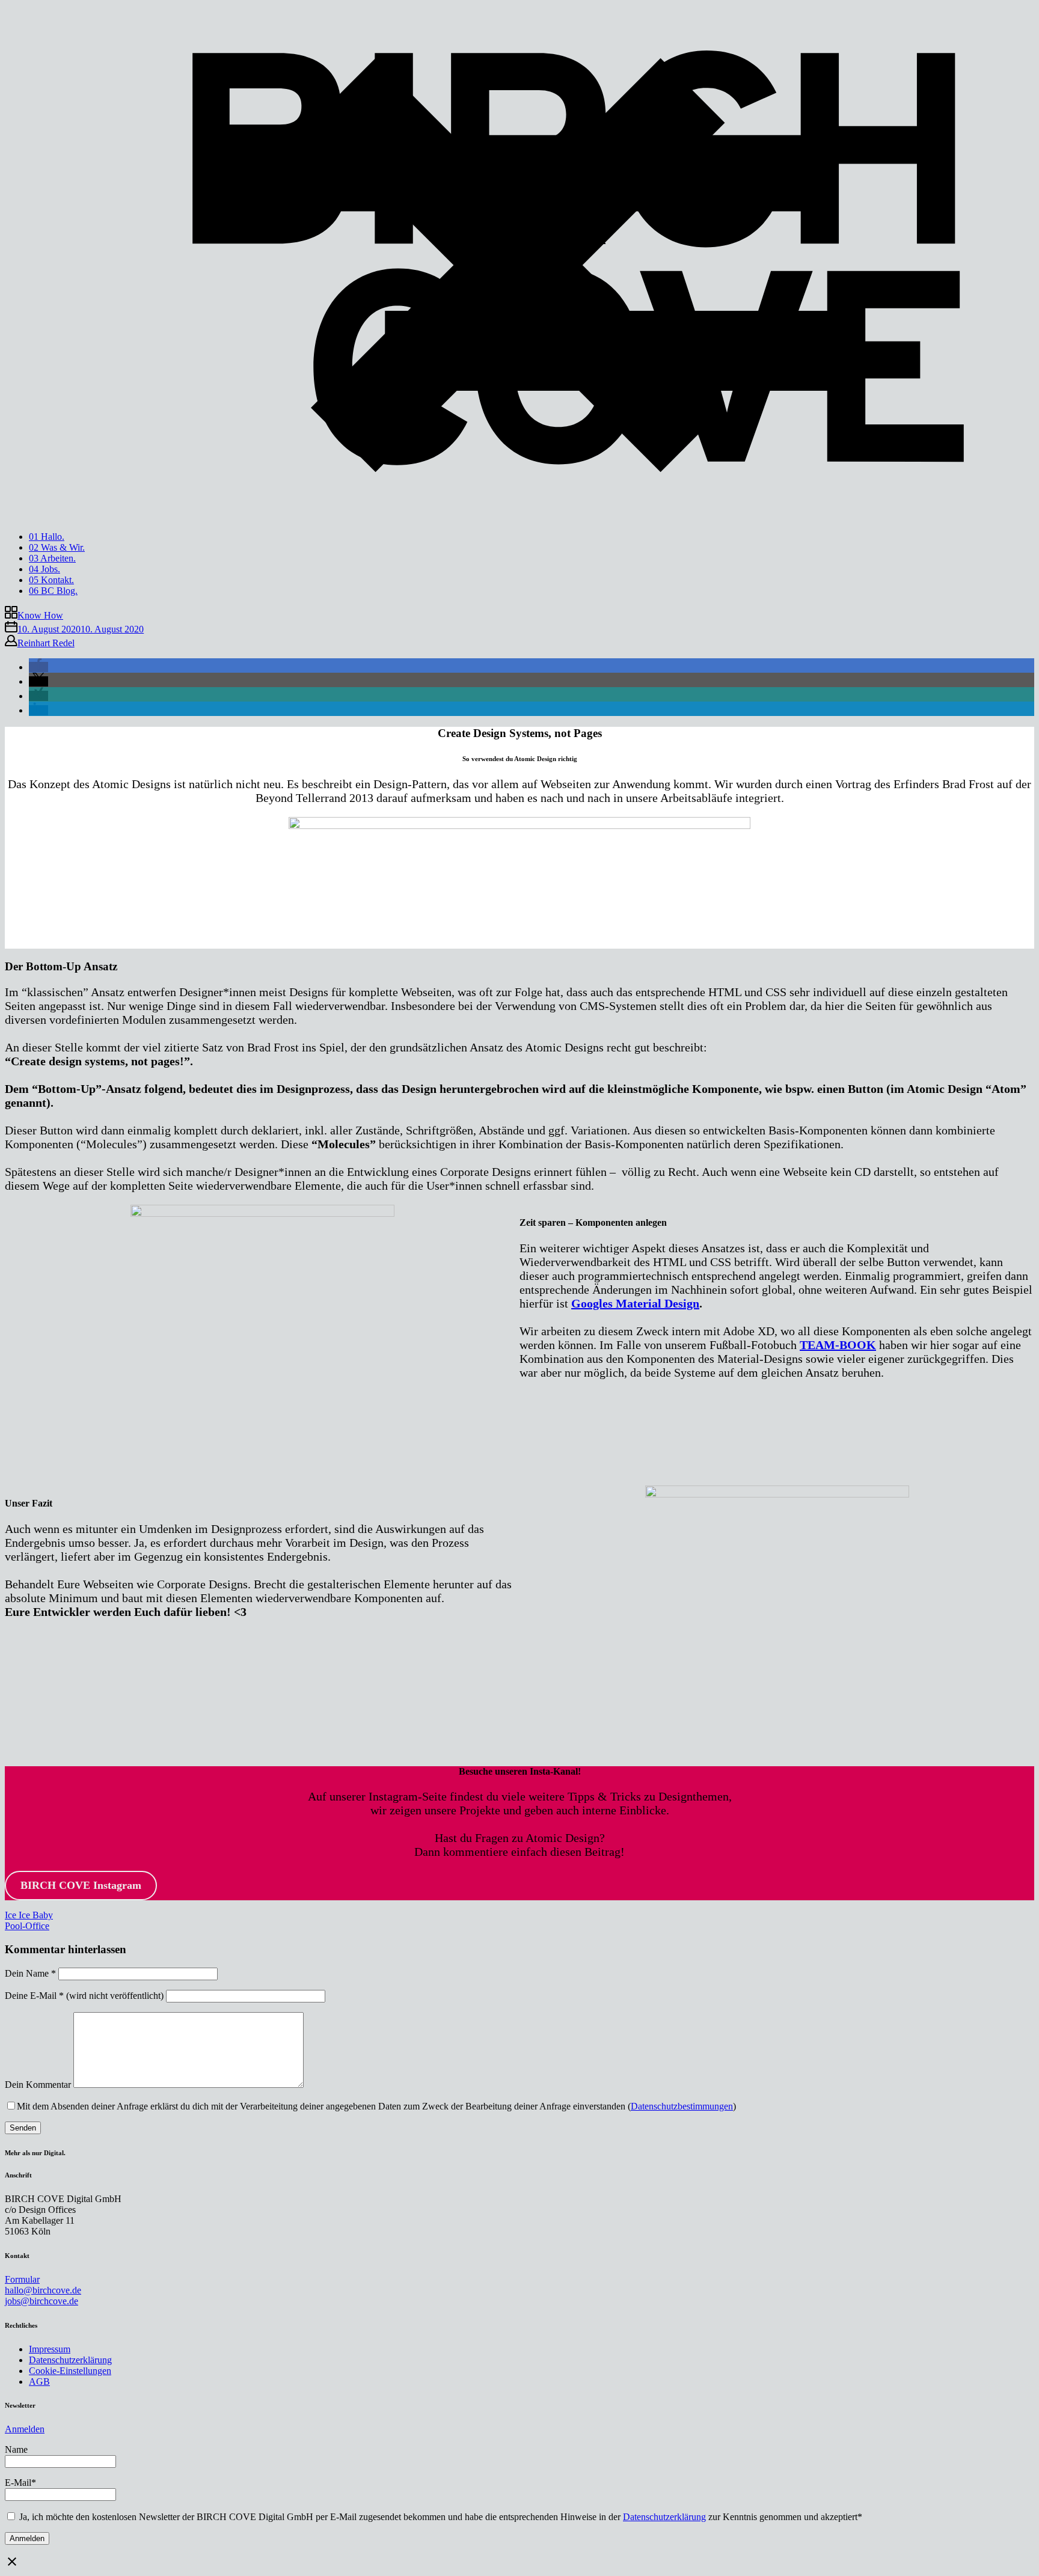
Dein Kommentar (38, 2085)
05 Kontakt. (51, 580)
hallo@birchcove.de (43, 2290)
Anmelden (25, 2429)
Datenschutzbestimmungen (682, 2106)
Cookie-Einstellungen (70, 2371)
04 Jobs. (44, 569)
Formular (22, 2279)
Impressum (50, 2349)
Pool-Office (27, 1926)
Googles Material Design (635, 1303)
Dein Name (30, 1973)
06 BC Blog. (53, 591)
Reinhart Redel (46, 643)
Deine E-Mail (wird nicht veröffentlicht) (84, 1996)
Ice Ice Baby (29, 1915)
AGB (39, 2382)
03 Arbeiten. (52, 558)
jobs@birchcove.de (41, 2301)
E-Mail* (20, 2483)
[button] (38, 667)
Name (16, 2449)
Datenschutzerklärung (70, 2360)
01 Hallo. (47, 537)
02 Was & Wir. (57, 547)
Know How (40, 615)
